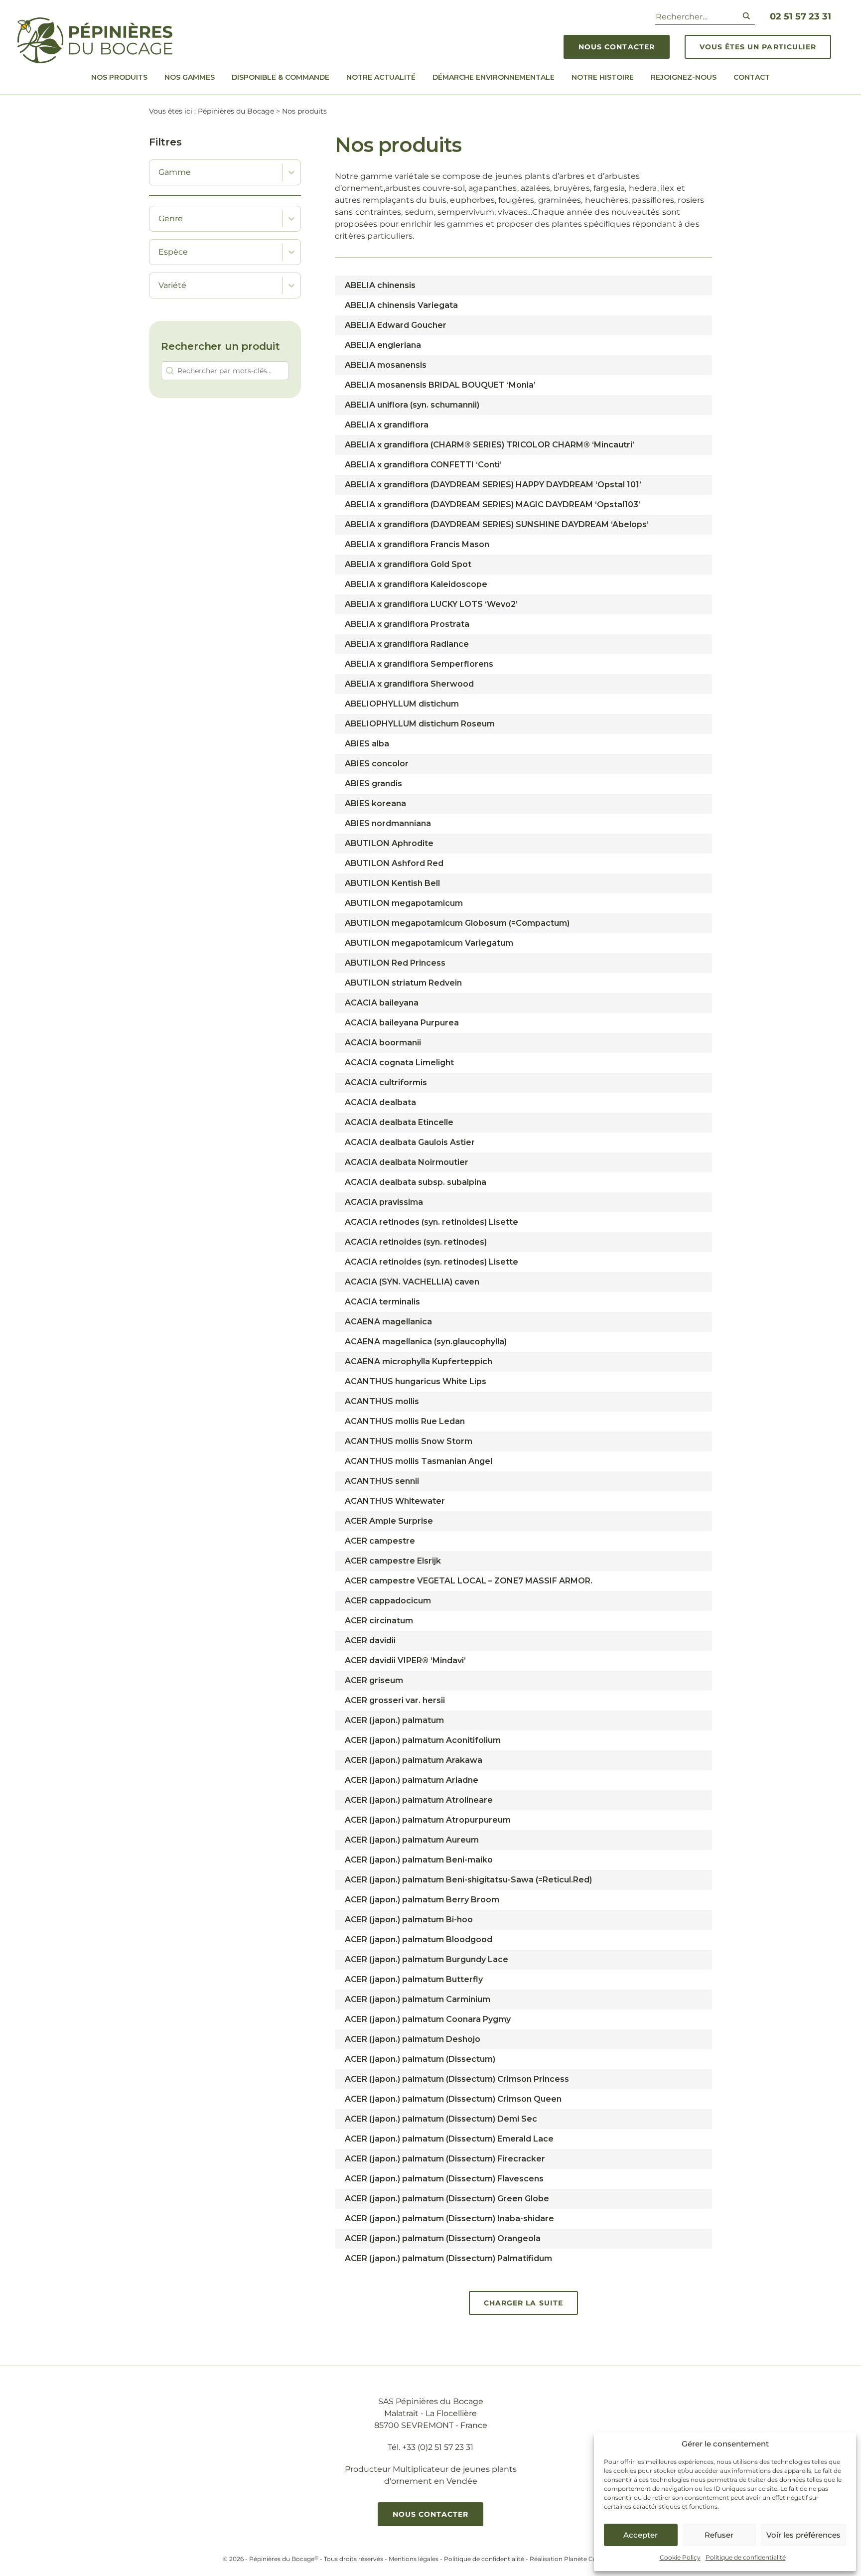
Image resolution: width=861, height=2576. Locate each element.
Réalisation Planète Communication (584, 2559)
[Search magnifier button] (746, 16)
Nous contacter (617, 47)
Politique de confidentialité (746, 2557)
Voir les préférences (803, 2535)
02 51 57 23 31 (800, 16)
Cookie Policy (680, 2557)
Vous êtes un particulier (758, 47)
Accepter (641, 2535)
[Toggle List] (291, 172)
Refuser (719, 2535)
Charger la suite (523, 2303)
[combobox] (216, 172)
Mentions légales (414, 2559)
